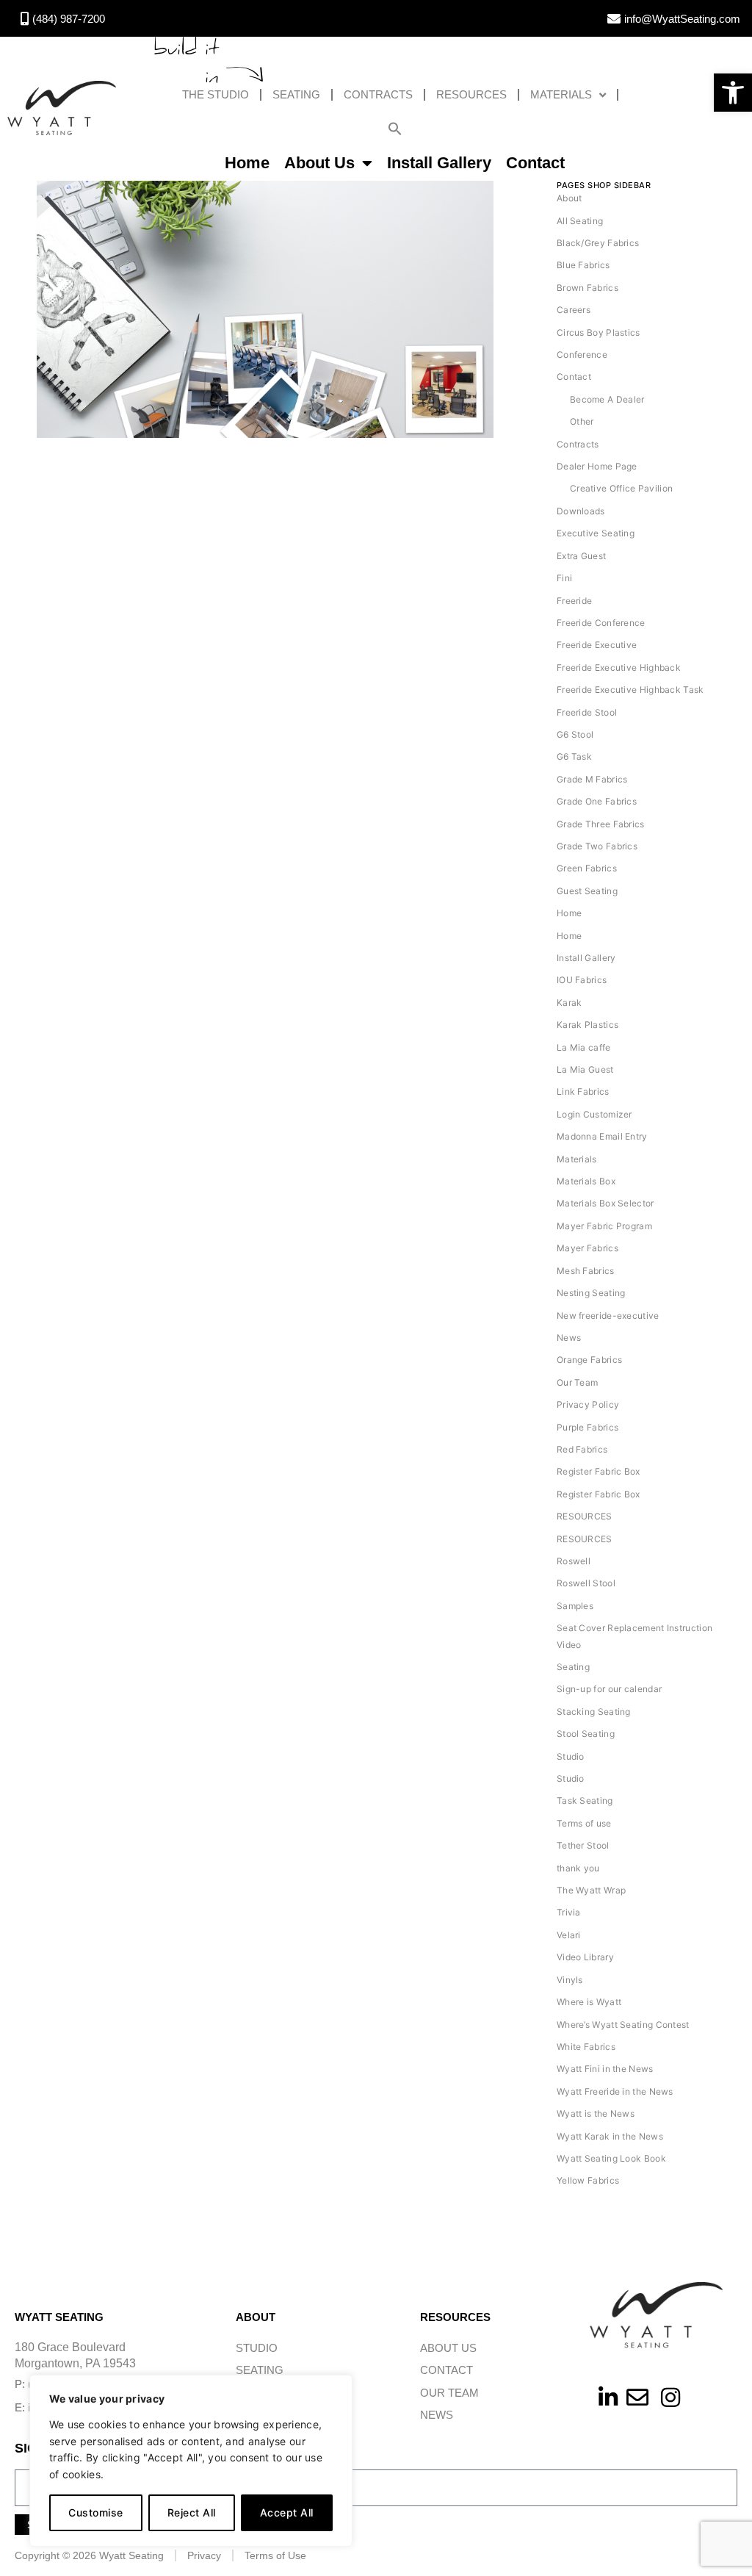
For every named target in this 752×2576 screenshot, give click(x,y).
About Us (319, 163)
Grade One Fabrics (597, 801)
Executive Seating (596, 533)
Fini (564, 578)
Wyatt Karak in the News (610, 2136)
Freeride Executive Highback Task (630, 690)
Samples (575, 1606)
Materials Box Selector (605, 1203)
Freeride (574, 601)
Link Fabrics (583, 1091)
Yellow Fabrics (588, 2180)
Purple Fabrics (587, 1427)
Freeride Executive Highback (619, 668)
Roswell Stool (586, 1583)
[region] (191, 2461)
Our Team (577, 1382)
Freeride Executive (597, 645)
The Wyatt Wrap (591, 1890)
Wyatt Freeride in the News (615, 2091)
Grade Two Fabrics (597, 846)
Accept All (287, 2512)
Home (247, 163)
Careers (574, 310)
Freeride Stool (587, 712)
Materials (561, 94)
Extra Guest (581, 556)
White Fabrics (586, 2047)
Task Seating (585, 1800)
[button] (733, 93)
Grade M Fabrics (592, 779)
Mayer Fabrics (587, 1248)
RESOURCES (471, 94)
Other (582, 421)
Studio (571, 1756)
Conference (582, 355)
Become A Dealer (607, 399)
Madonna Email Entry (602, 1136)
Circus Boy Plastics (599, 332)
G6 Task (574, 756)
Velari (569, 1935)
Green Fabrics (587, 868)
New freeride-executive (608, 1316)
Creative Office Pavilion (621, 488)
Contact (535, 163)
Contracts (378, 94)
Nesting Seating (591, 1293)
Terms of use (584, 1823)
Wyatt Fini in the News (605, 2069)
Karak (570, 1003)
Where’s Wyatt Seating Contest (623, 2025)
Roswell (574, 1561)
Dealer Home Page (597, 466)
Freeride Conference (601, 623)
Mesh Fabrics (586, 1271)
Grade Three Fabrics (601, 824)
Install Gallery (439, 163)
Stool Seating (586, 1734)
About (570, 198)
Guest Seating (587, 891)
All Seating (580, 221)
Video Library (585, 1957)
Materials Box (586, 1181)
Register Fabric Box (599, 1471)
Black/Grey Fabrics (598, 243)
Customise (96, 2512)
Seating (296, 94)
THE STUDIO (216, 94)
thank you (578, 1868)
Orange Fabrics (589, 1360)
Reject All (192, 2512)
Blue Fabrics (583, 265)
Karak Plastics (587, 1025)
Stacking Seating (594, 1712)
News (569, 1338)
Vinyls (570, 1980)
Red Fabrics (582, 1449)
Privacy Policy (588, 1404)
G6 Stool (575, 734)
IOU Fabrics (582, 980)
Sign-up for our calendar (609, 1689)
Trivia (569, 1912)
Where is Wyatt (589, 2002)
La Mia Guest (585, 1069)
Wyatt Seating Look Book (611, 2158)
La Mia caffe (584, 1047)
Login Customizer (594, 1114)
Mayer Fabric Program (604, 1226)
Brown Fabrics (587, 288)
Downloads (581, 511)
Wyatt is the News (596, 2113)
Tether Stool (583, 1845)
